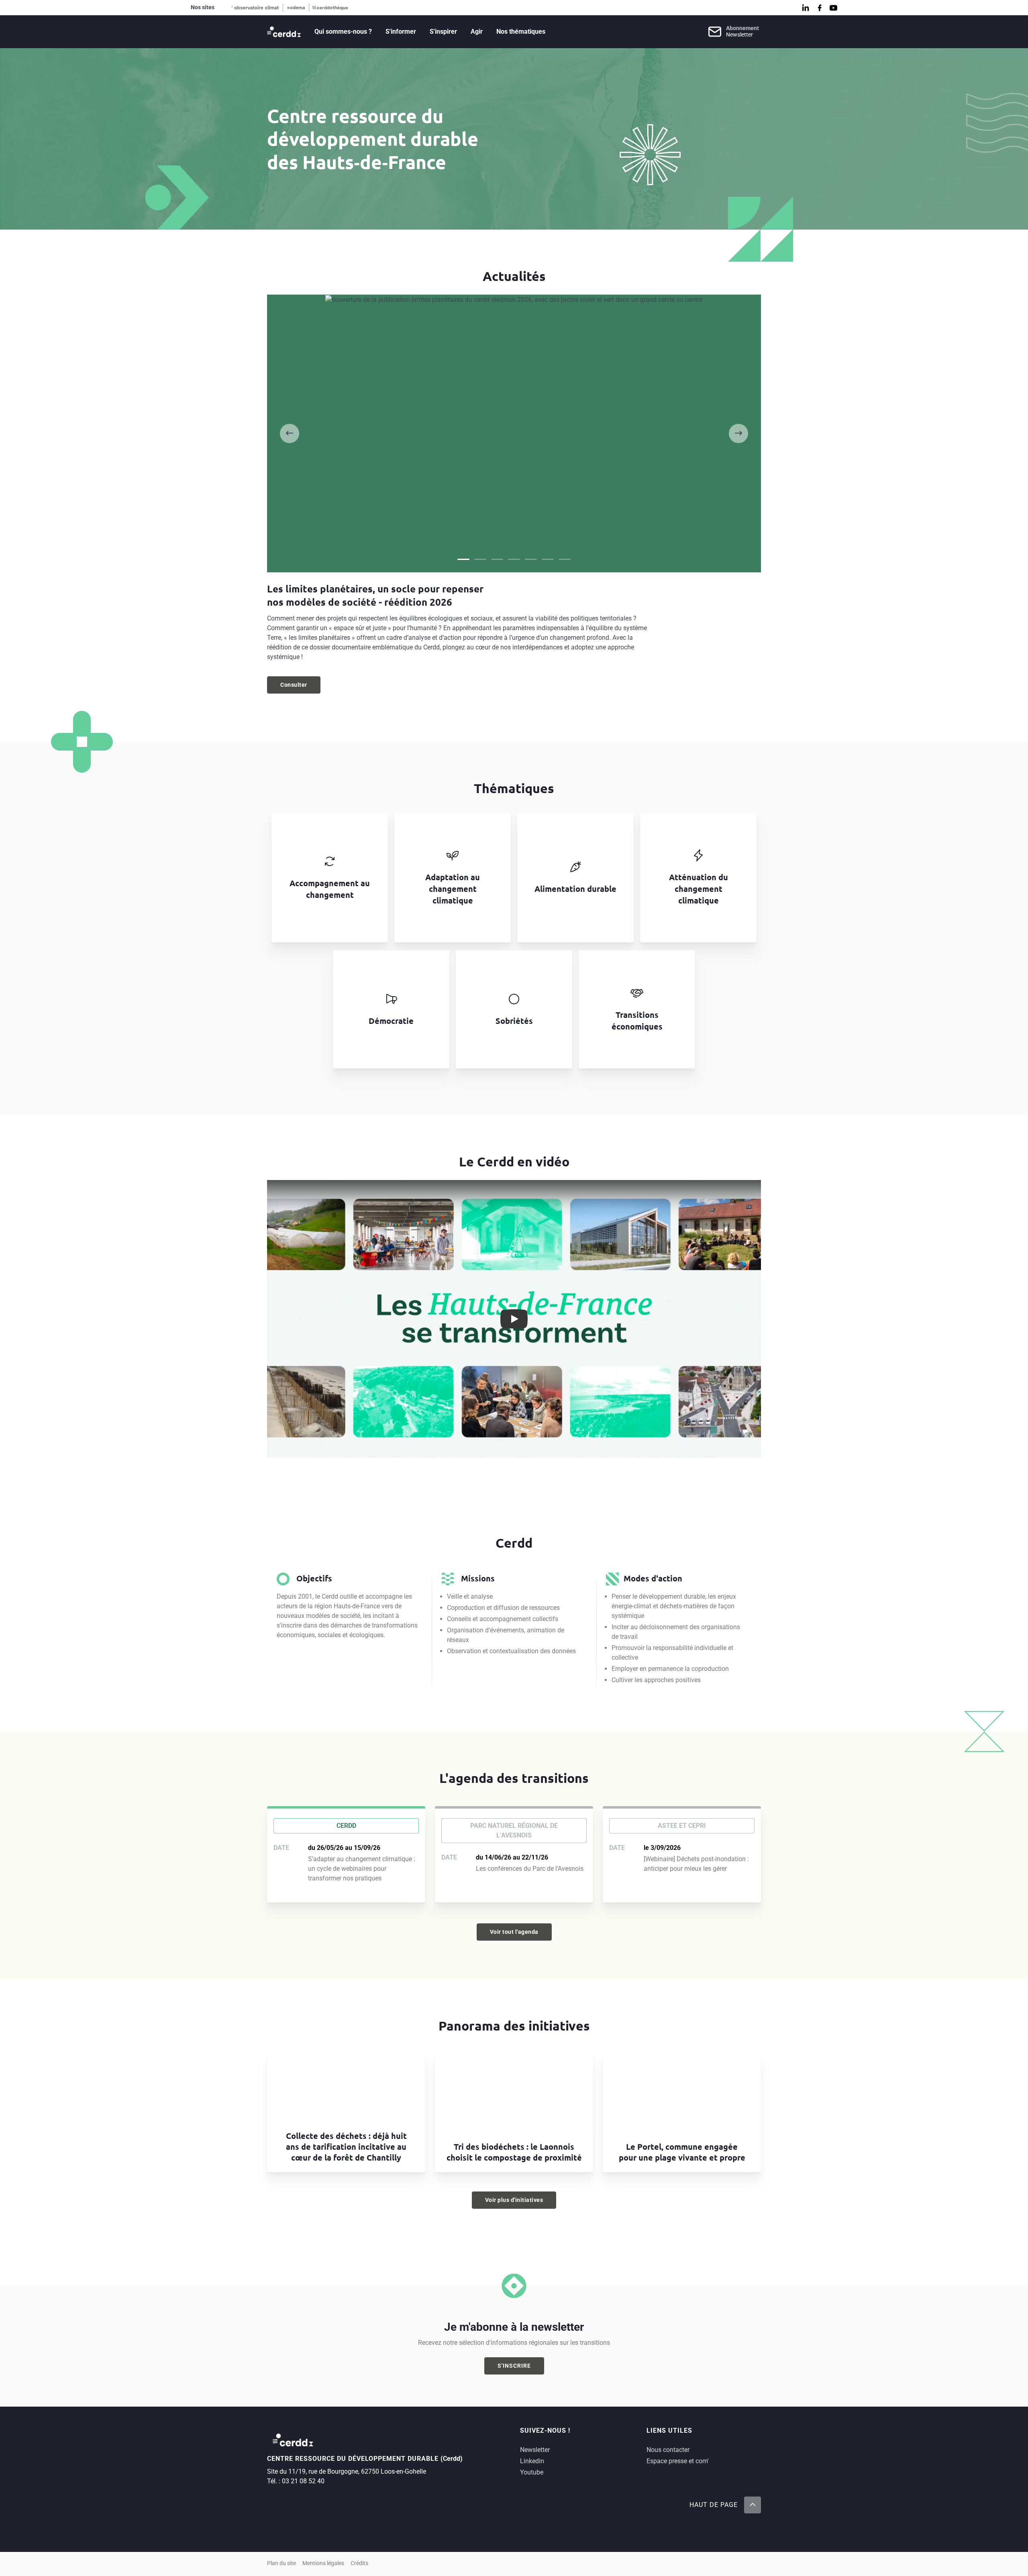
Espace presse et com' (678, 2461)
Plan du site (281, 2563)
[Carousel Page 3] (497, 559)
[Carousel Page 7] (565, 559)
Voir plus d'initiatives (514, 2200)
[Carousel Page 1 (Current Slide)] (463, 559)
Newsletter (535, 2450)
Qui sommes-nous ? (343, 32)
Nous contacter (668, 2450)
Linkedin (532, 2461)
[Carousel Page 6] (548, 559)
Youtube (532, 2472)
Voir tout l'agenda (514, 1932)
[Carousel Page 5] (531, 559)
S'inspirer (443, 32)
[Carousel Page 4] (514, 559)
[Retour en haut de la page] (753, 2505)
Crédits (359, 2563)
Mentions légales (323, 2563)
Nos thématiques (521, 32)
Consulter (300, 687)
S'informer (401, 32)
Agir (477, 32)
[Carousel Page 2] (480, 559)
